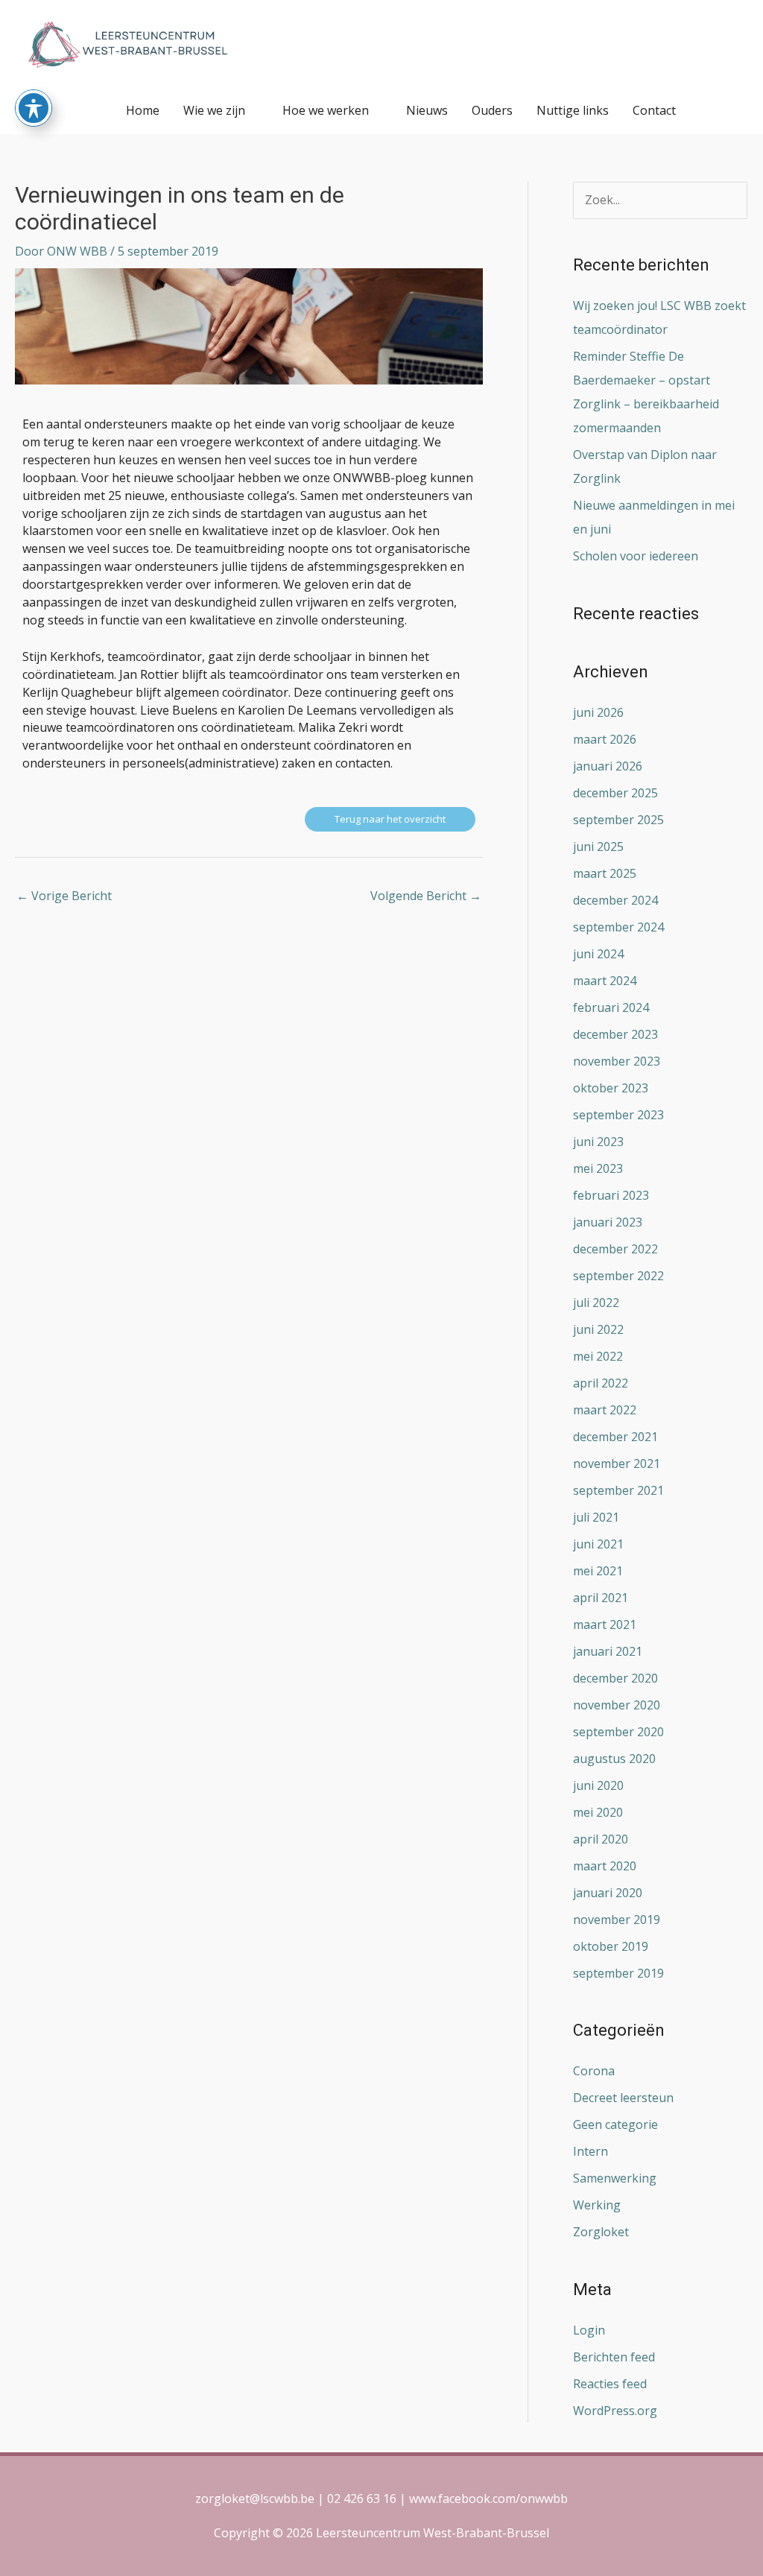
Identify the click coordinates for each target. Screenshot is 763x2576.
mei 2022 (598, 1356)
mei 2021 (598, 1571)
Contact (654, 110)
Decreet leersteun (623, 2098)
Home (143, 110)
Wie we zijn (214, 110)
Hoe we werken (326, 110)
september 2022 (618, 1276)
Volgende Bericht (426, 896)
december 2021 (615, 1437)
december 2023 (615, 1034)
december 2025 (615, 793)
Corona (594, 2071)
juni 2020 (598, 1785)
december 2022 (615, 1249)
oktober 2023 (611, 1088)
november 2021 (617, 1463)
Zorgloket (601, 2232)
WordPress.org (615, 2411)
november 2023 (617, 1061)
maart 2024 (605, 981)
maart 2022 (605, 1410)
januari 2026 (608, 766)
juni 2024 (598, 954)
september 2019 (618, 1973)
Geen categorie (615, 2124)
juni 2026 (598, 712)
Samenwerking (615, 2178)
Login (589, 2330)
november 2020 (617, 1705)
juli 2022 (596, 1303)
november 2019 (617, 1920)
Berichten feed (614, 2357)
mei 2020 (598, 1812)
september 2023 (618, 1115)
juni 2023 (598, 1142)
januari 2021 (608, 1651)
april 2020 (601, 1839)
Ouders (492, 110)
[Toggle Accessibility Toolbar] (34, 108)
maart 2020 (605, 1866)
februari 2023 (611, 1195)
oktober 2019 (611, 1946)
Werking (597, 2205)
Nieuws (427, 110)
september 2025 (618, 820)
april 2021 (601, 1598)
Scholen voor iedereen (636, 556)
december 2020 (615, 1678)
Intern (591, 2151)
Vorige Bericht (64, 896)
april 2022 (601, 1383)
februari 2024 (611, 1007)
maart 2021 (605, 1624)
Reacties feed (610, 2384)
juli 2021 (596, 1517)
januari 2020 (608, 1893)
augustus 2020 (614, 1759)
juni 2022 (598, 1329)
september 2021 (618, 1490)
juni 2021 (598, 1544)
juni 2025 (598, 846)
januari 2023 (608, 1222)
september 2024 (618, 927)
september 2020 (618, 1732)
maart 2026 (605, 739)
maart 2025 (605, 873)
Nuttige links (573, 110)
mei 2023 (598, 1168)
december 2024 (615, 900)
